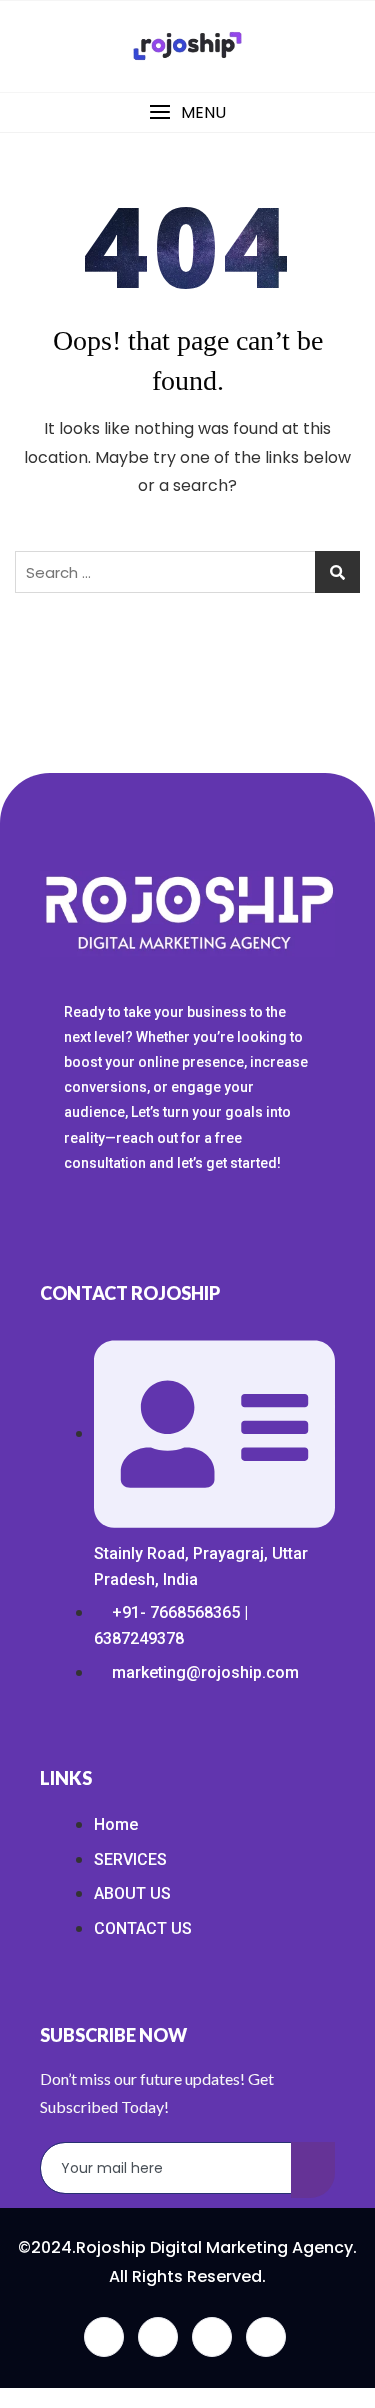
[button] (187, 112)
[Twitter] (158, 2337)
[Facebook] (104, 2337)
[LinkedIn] (212, 2337)
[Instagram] (266, 2337)
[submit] (313, 2170)
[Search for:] (187, 572)
